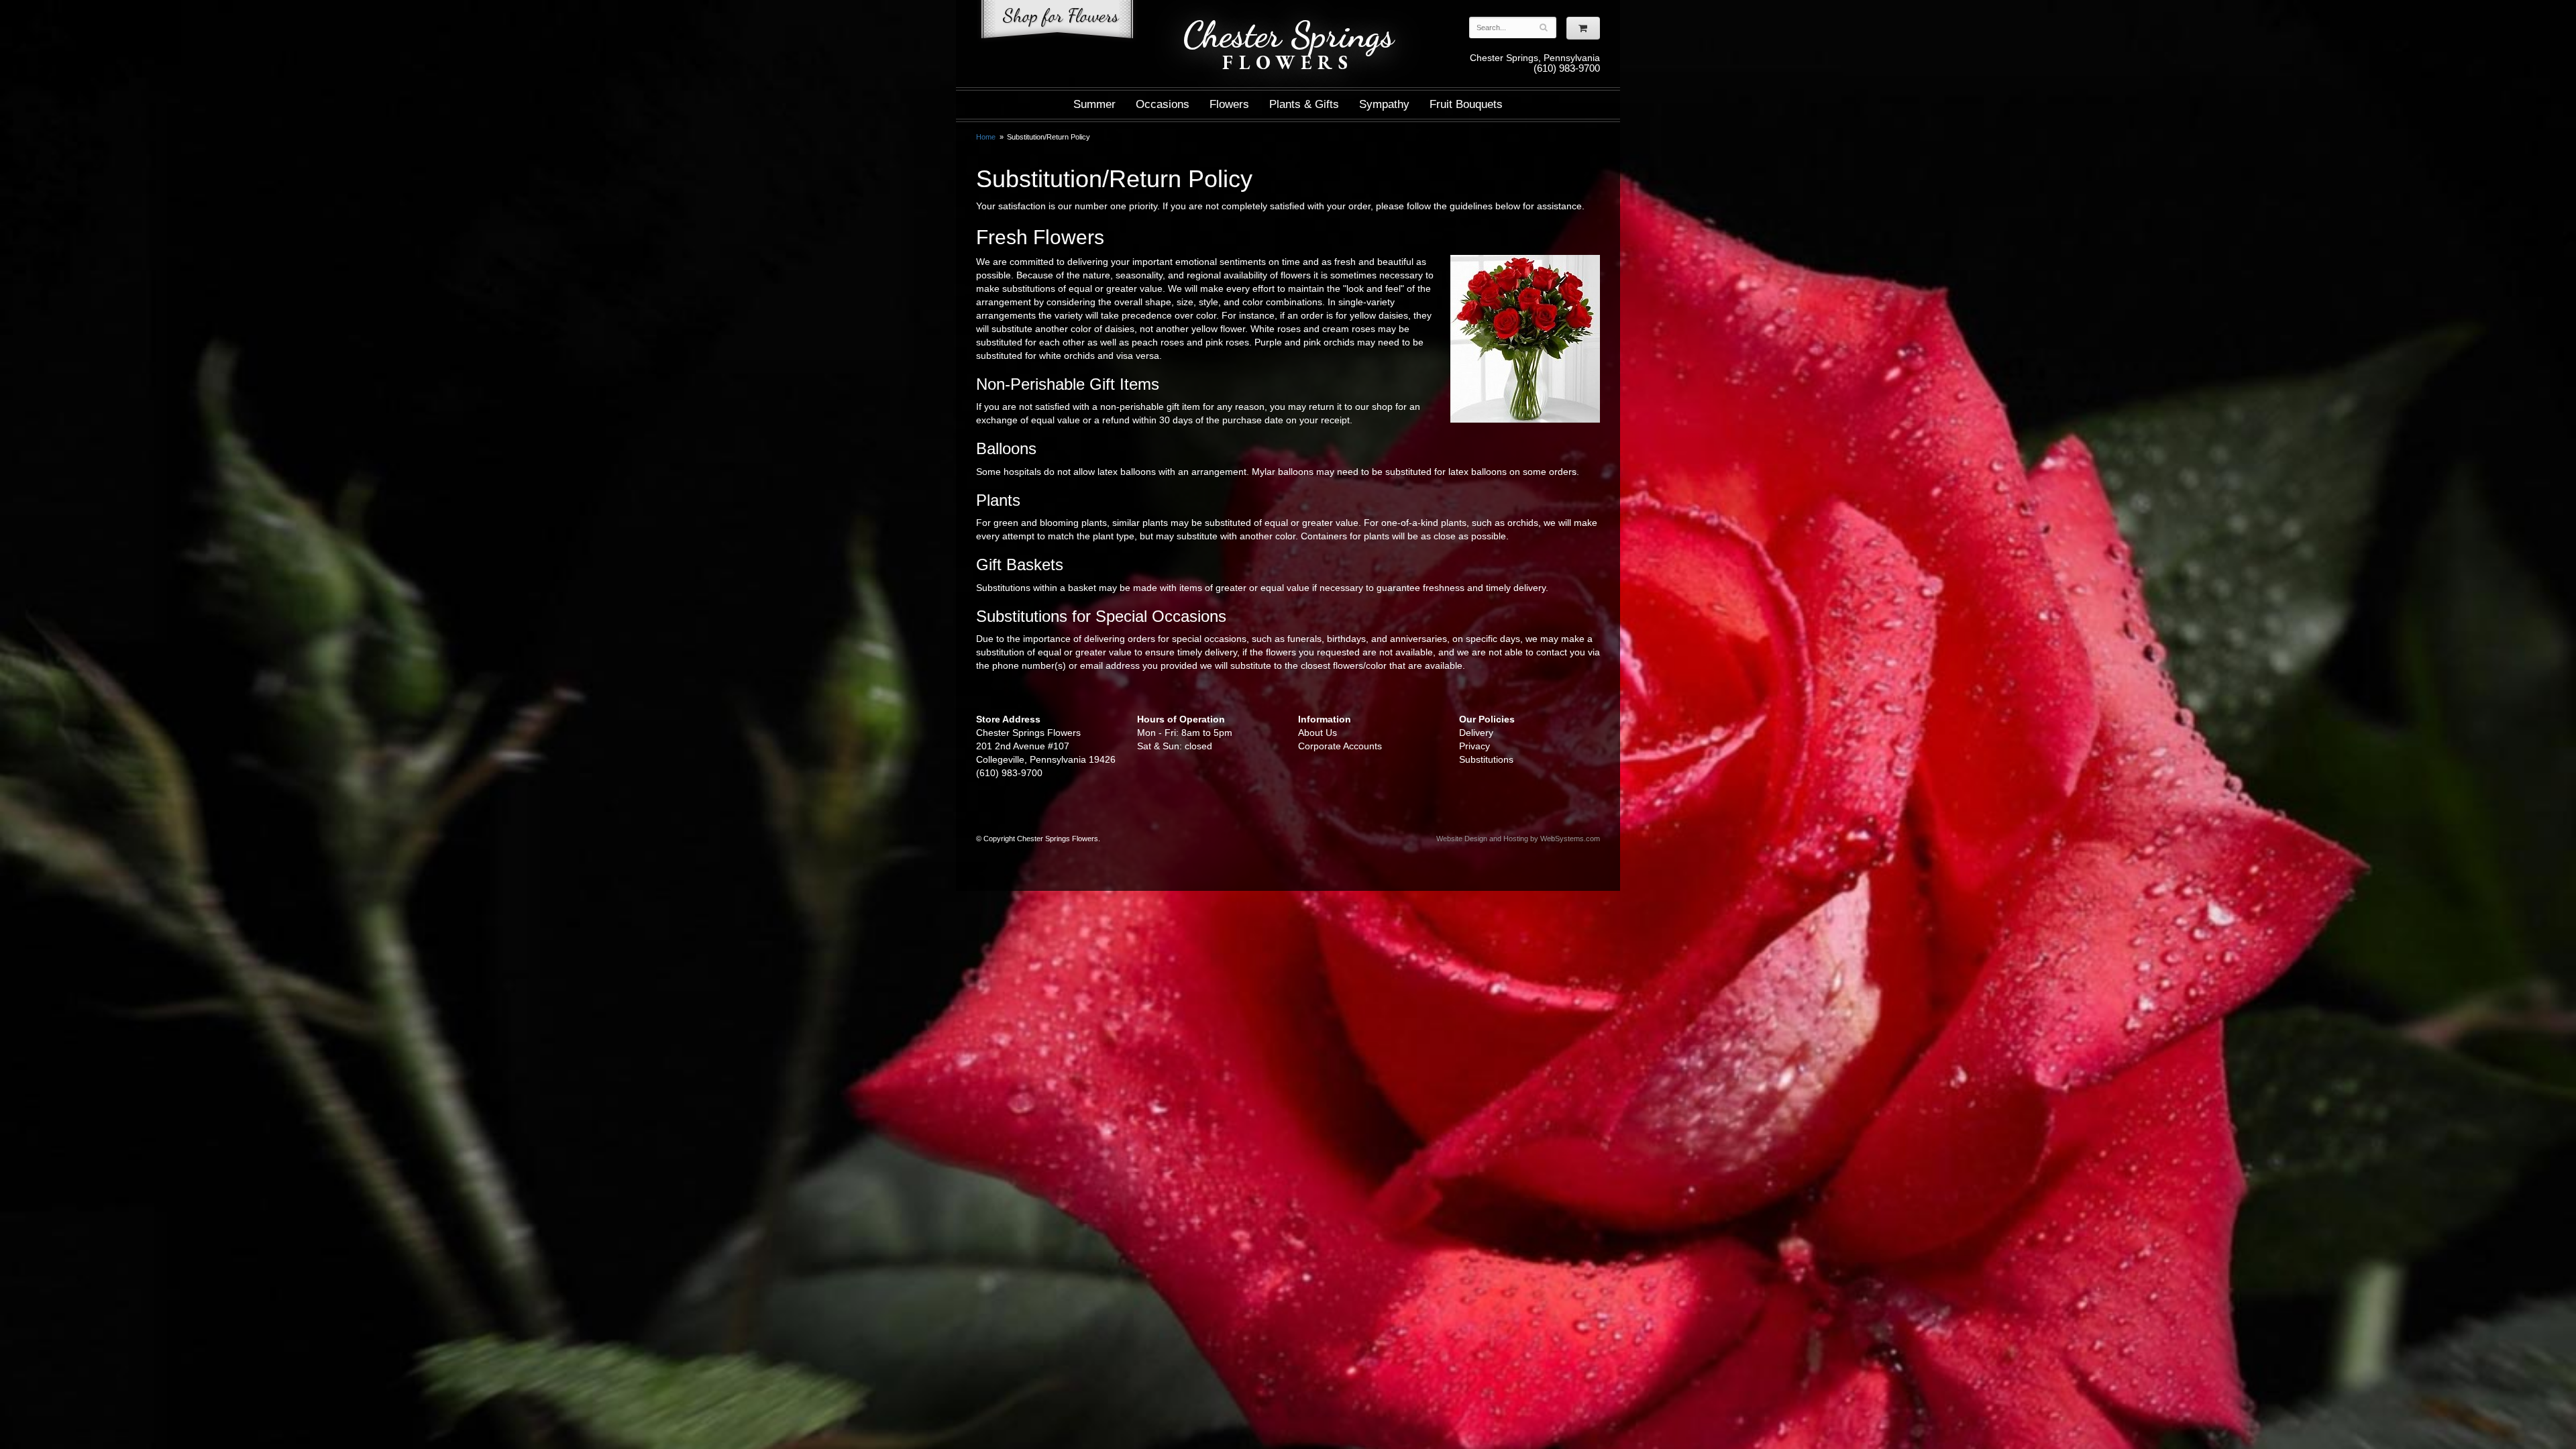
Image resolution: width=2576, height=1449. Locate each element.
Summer (1094, 104)
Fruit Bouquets (1466, 104)
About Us (1318, 733)
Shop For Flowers (1057, 22)
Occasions (1163, 104)
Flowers (1229, 104)
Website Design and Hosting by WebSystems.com (1518, 839)
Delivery (1476, 733)
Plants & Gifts (1304, 104)
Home (986, 137)
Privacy (1474, 746)
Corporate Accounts (1340, 746)
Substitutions (1486, 759)
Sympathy (1384, 104)
